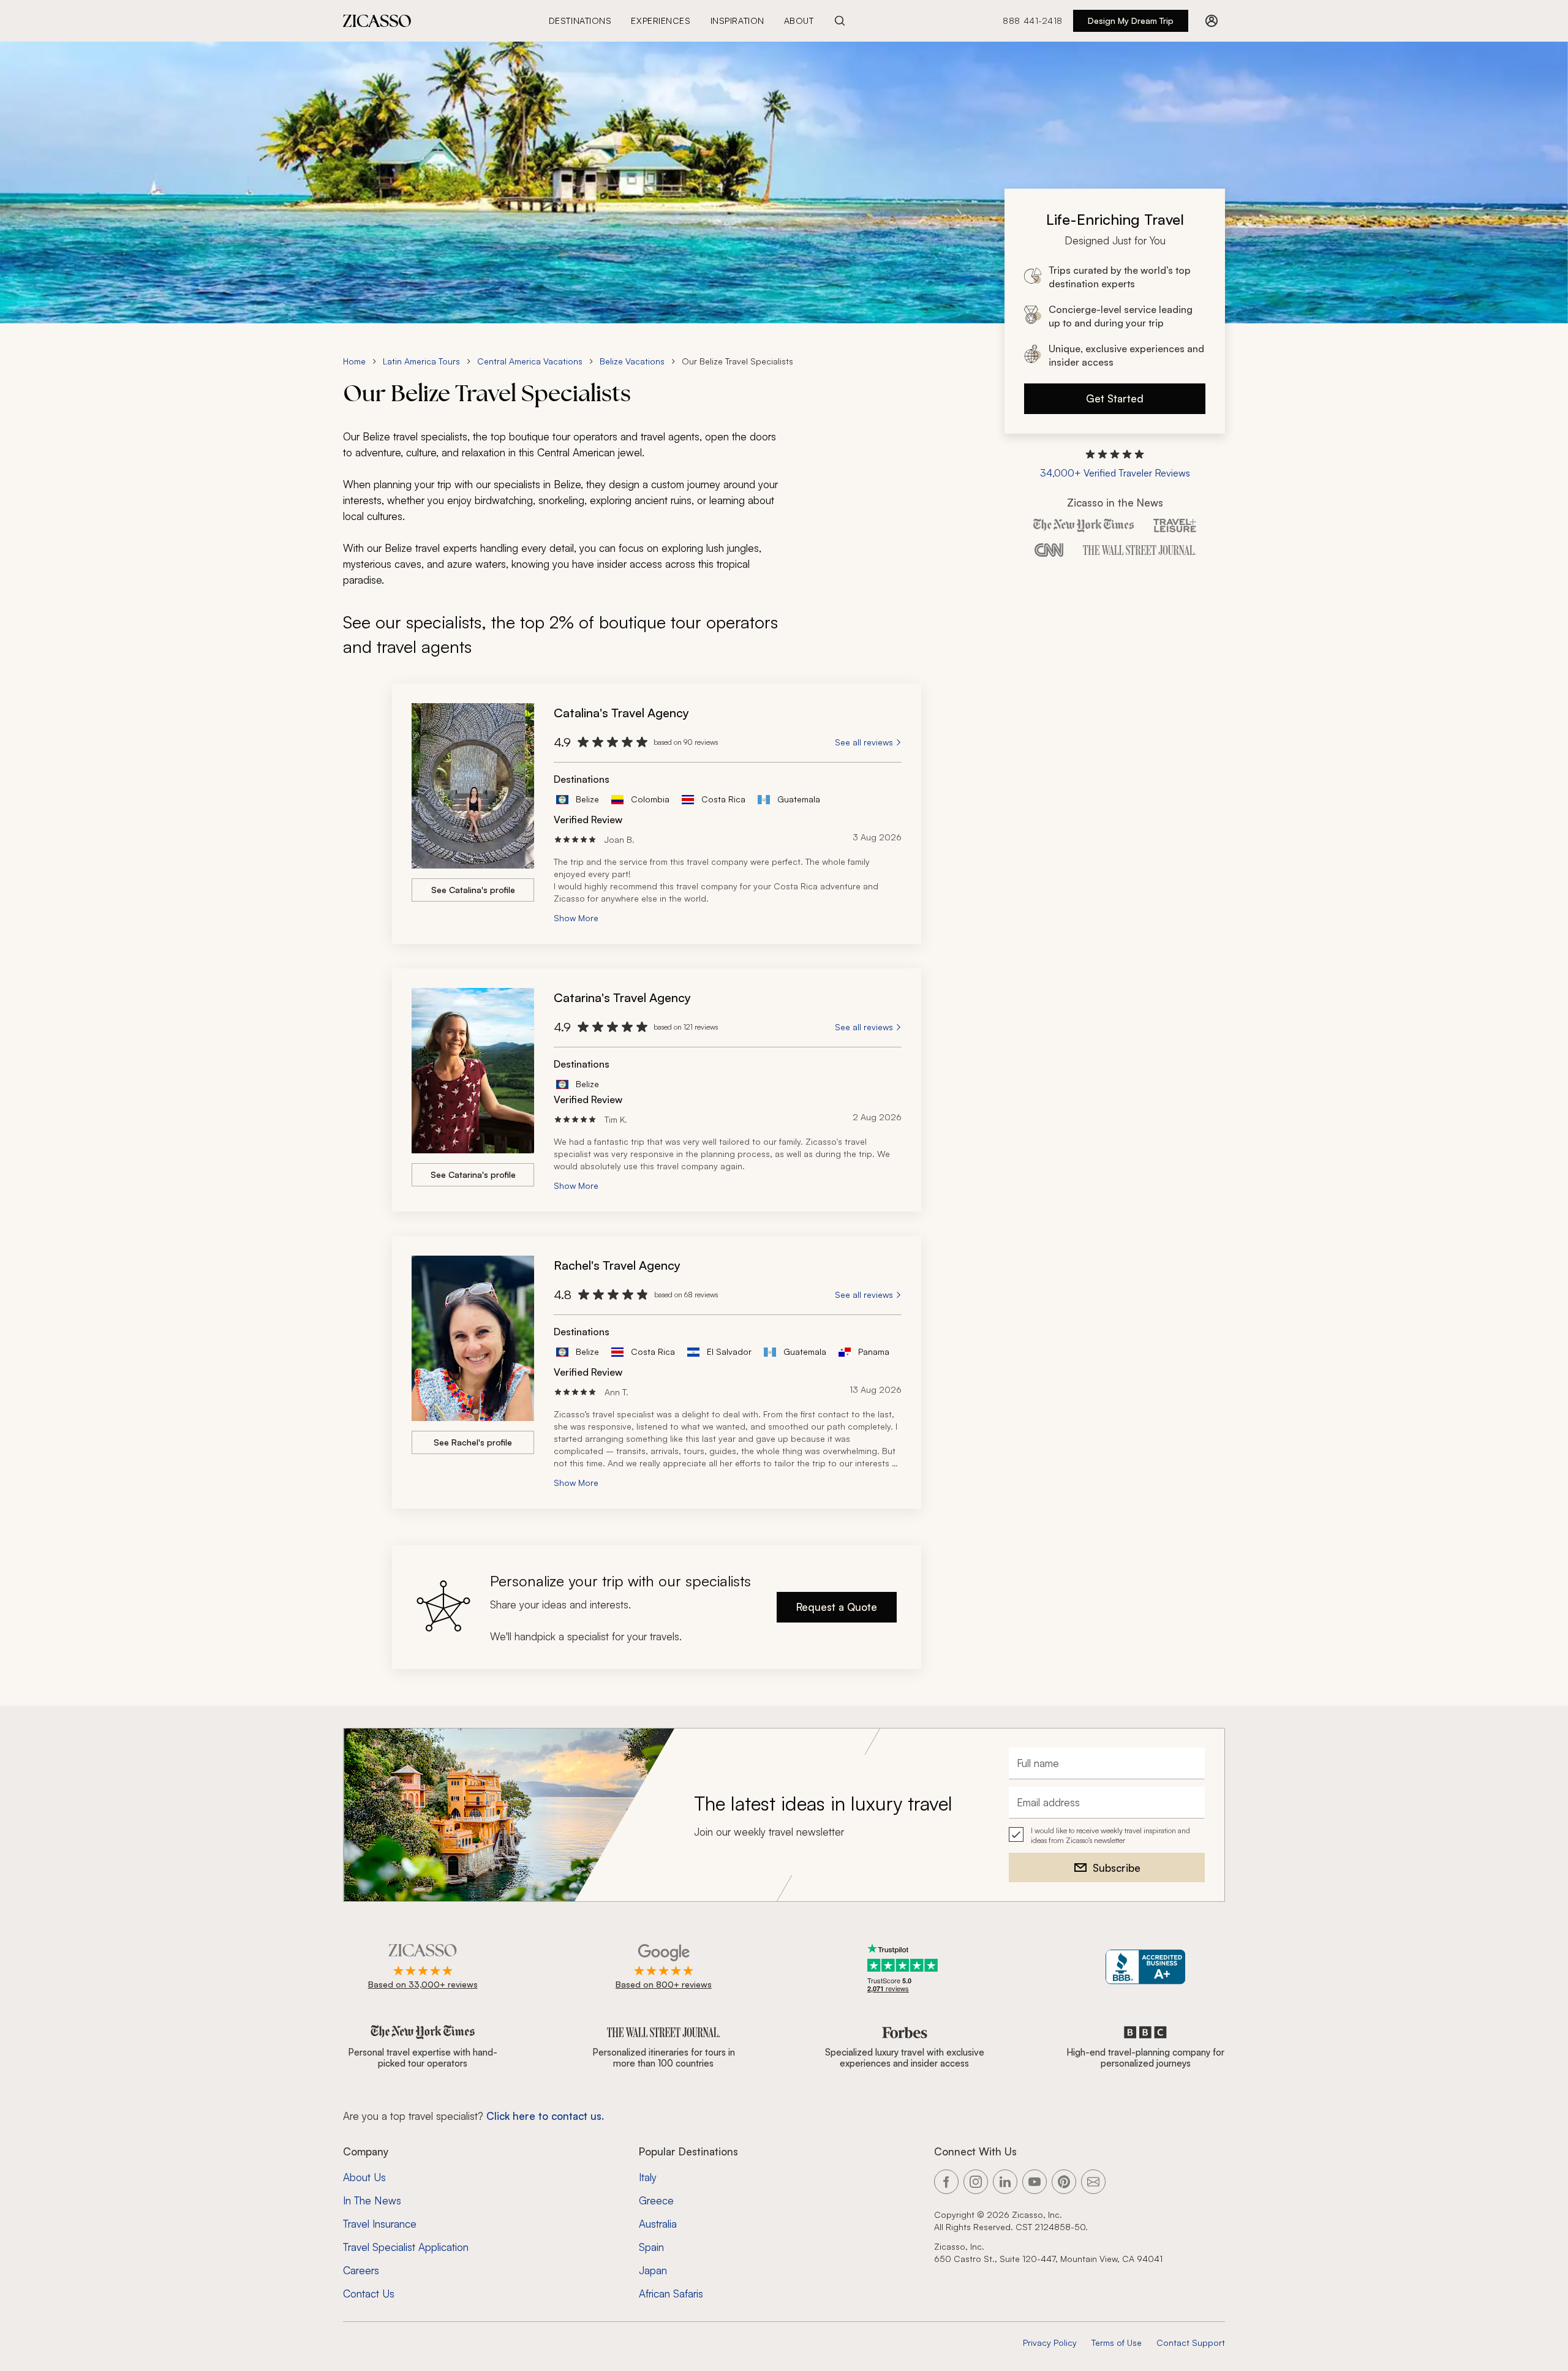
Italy (648, 2177)
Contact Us (369, 2294)
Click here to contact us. (545, 2116)
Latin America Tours (421, 361)
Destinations (580, 21)
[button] (1115, 464)
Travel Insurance (380, 2224)
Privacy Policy (1050, 2343)
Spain (651, 2247)
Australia (658, 2224)
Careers (361, 2270)
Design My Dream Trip (1131, 21)
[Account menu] (1212, 21)
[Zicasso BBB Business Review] (1146, 1967)
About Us (364, 2177)
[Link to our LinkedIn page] (1005, 2182)
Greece (656, 2200)
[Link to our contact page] (1093, 2182)
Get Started (1115, 398)
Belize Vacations (632, 361)
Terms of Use (1117, 2343)
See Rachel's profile (473, 1442)
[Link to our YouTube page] (1035, 2182)
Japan (653, 2270)
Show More (576, 918)
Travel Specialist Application (406, 2247)
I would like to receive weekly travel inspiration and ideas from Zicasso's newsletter (1110, 1835)
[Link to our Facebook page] (946, 2182)
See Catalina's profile (473, 890)
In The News (372, 2200)
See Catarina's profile (473, 1174)
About (799, 21)
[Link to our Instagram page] (976, 2182)
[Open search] (840, 21)
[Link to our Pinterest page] (1064, 2182)
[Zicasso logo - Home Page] (377, 21)
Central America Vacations (530, 361)
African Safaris (671, 2294)
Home (354, 361)
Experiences (661, 21)
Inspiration (737, 21)
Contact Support (1191, 2343)
